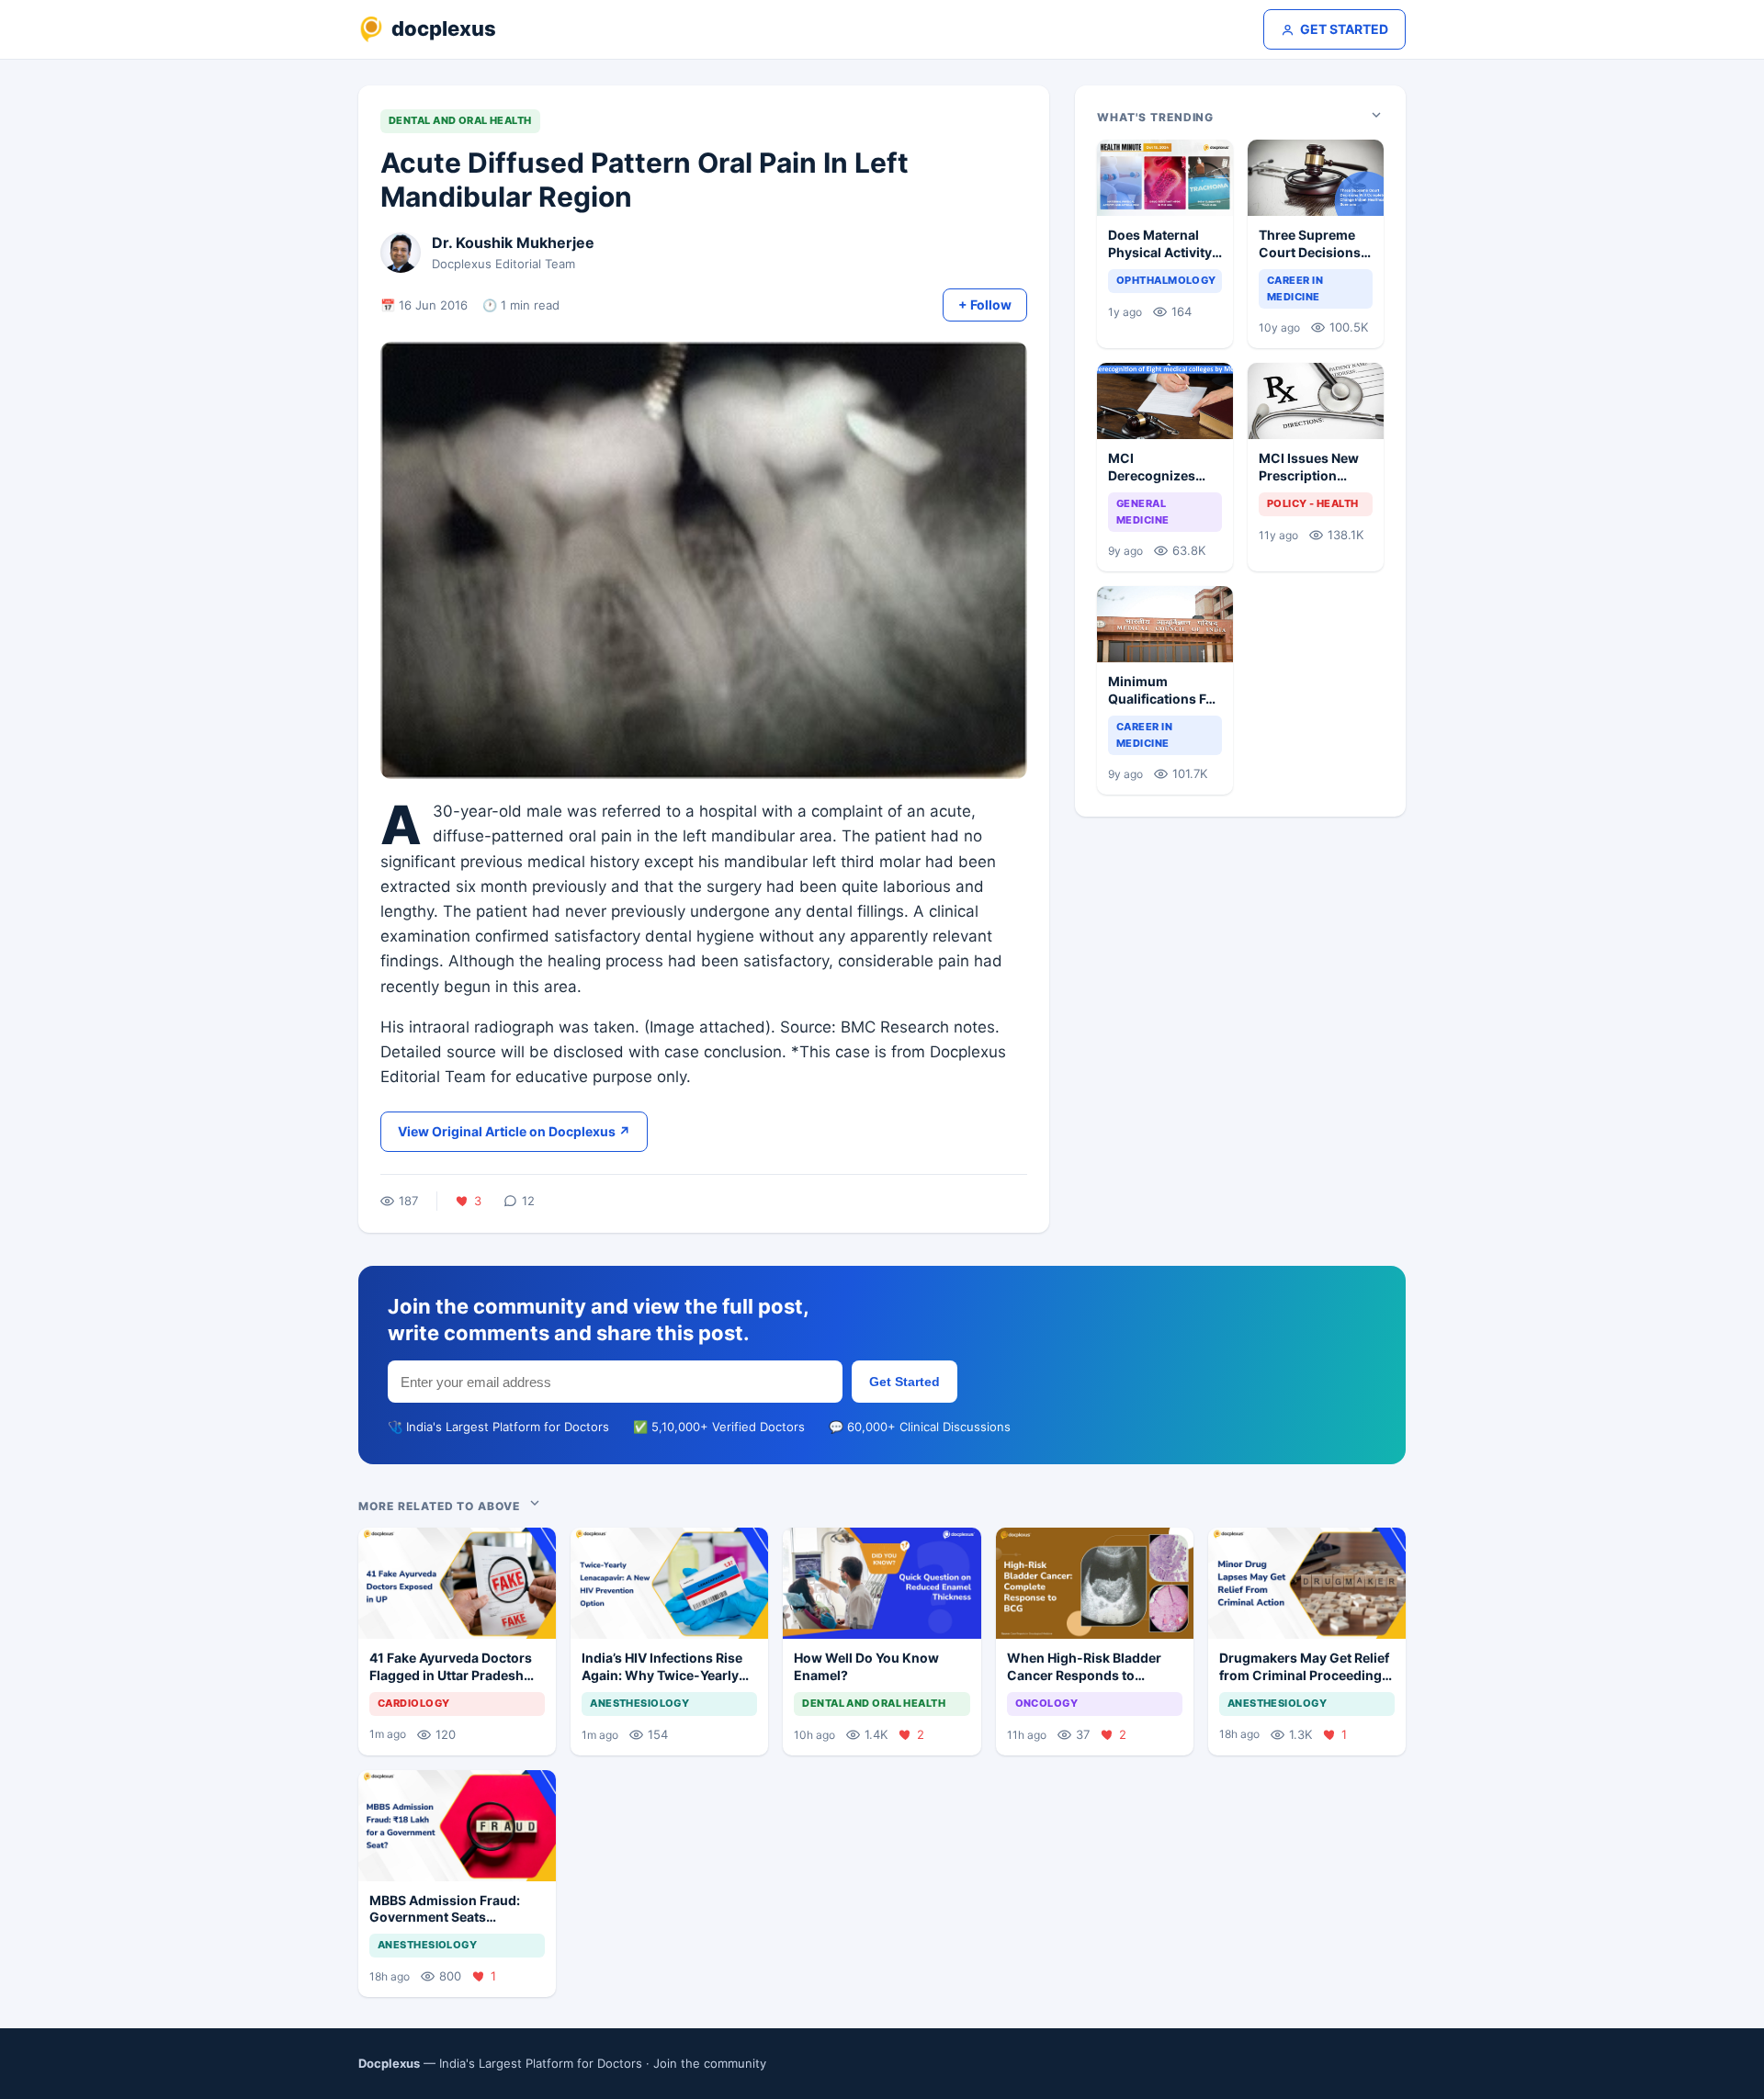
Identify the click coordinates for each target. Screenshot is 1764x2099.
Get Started (905, 1382)
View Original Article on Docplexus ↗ (514, 1131)
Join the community (710, 2063)
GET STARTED (1344, 29)
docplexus (444, 28)
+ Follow (985, 305)
